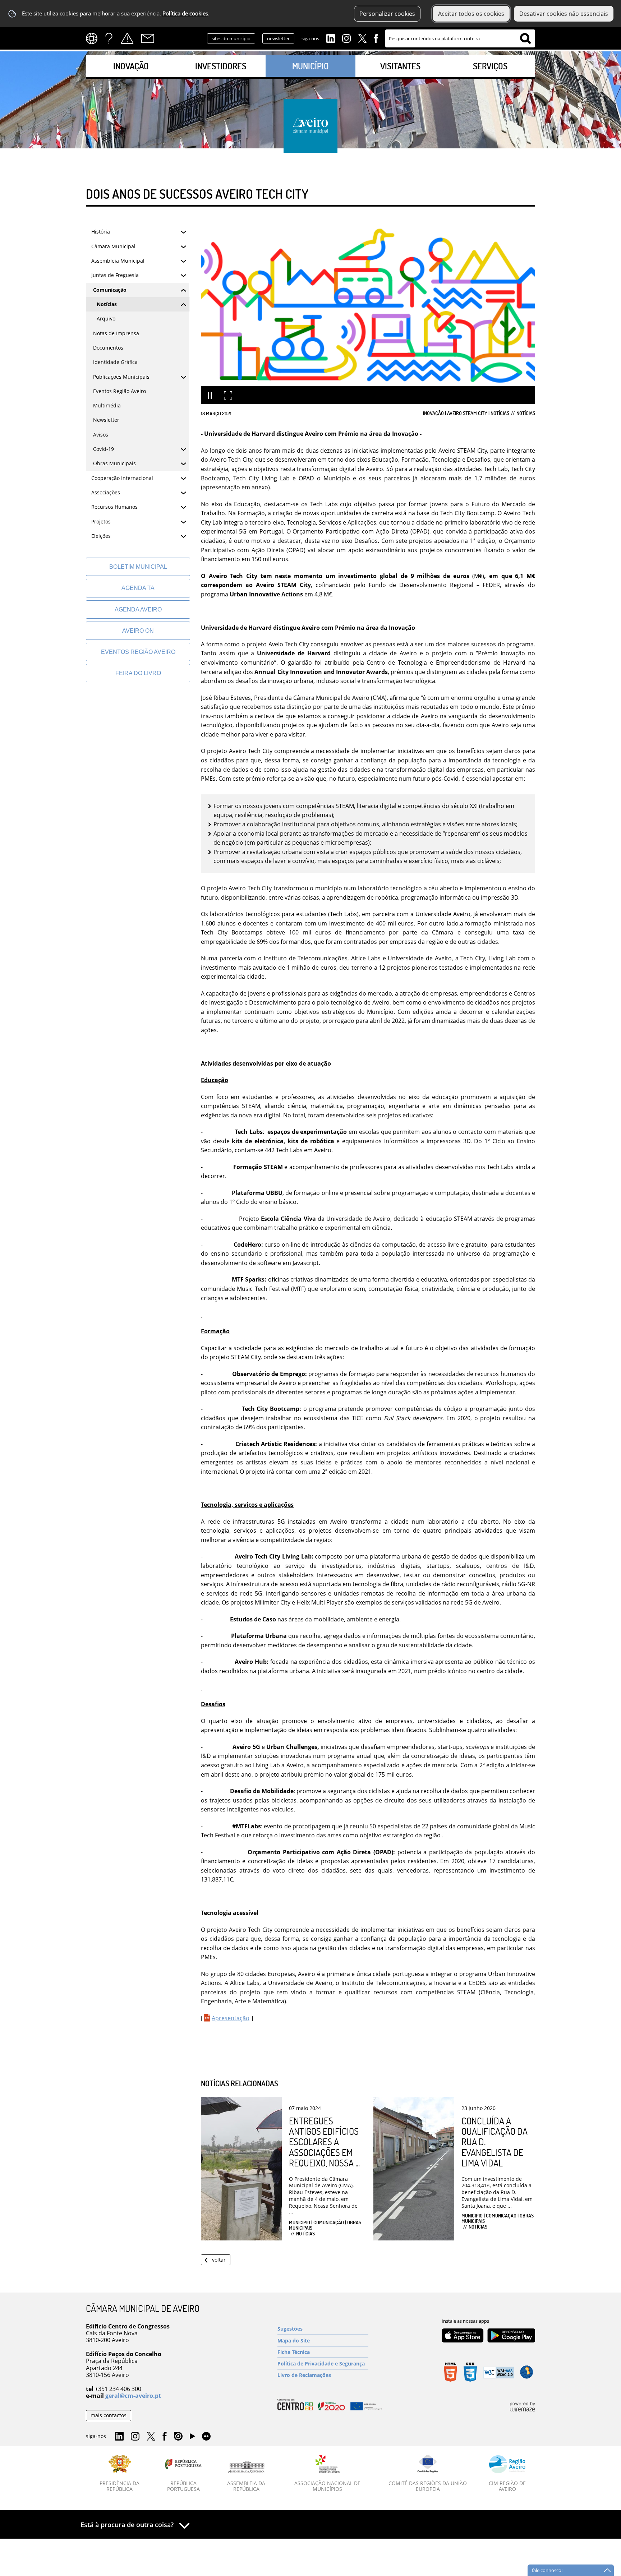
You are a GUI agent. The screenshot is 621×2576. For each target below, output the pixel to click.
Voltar (219, 2260)
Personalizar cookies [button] (387, 14)
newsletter (278, 38)
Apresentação (231, 2018)
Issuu (178, 2437)
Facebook (376, 38)
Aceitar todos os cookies (471, 14)
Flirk (206, 2437)
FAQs (109, 38)
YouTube (192, 2438)
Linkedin (331, 38)
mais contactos (109, 2415)
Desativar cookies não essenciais (564, 14)
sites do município (231, 38)
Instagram (346, 38)
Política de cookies (185, 13)
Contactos (148, 38)
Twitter (362, 38)
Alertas (127, 38)
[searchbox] (460, 38)
